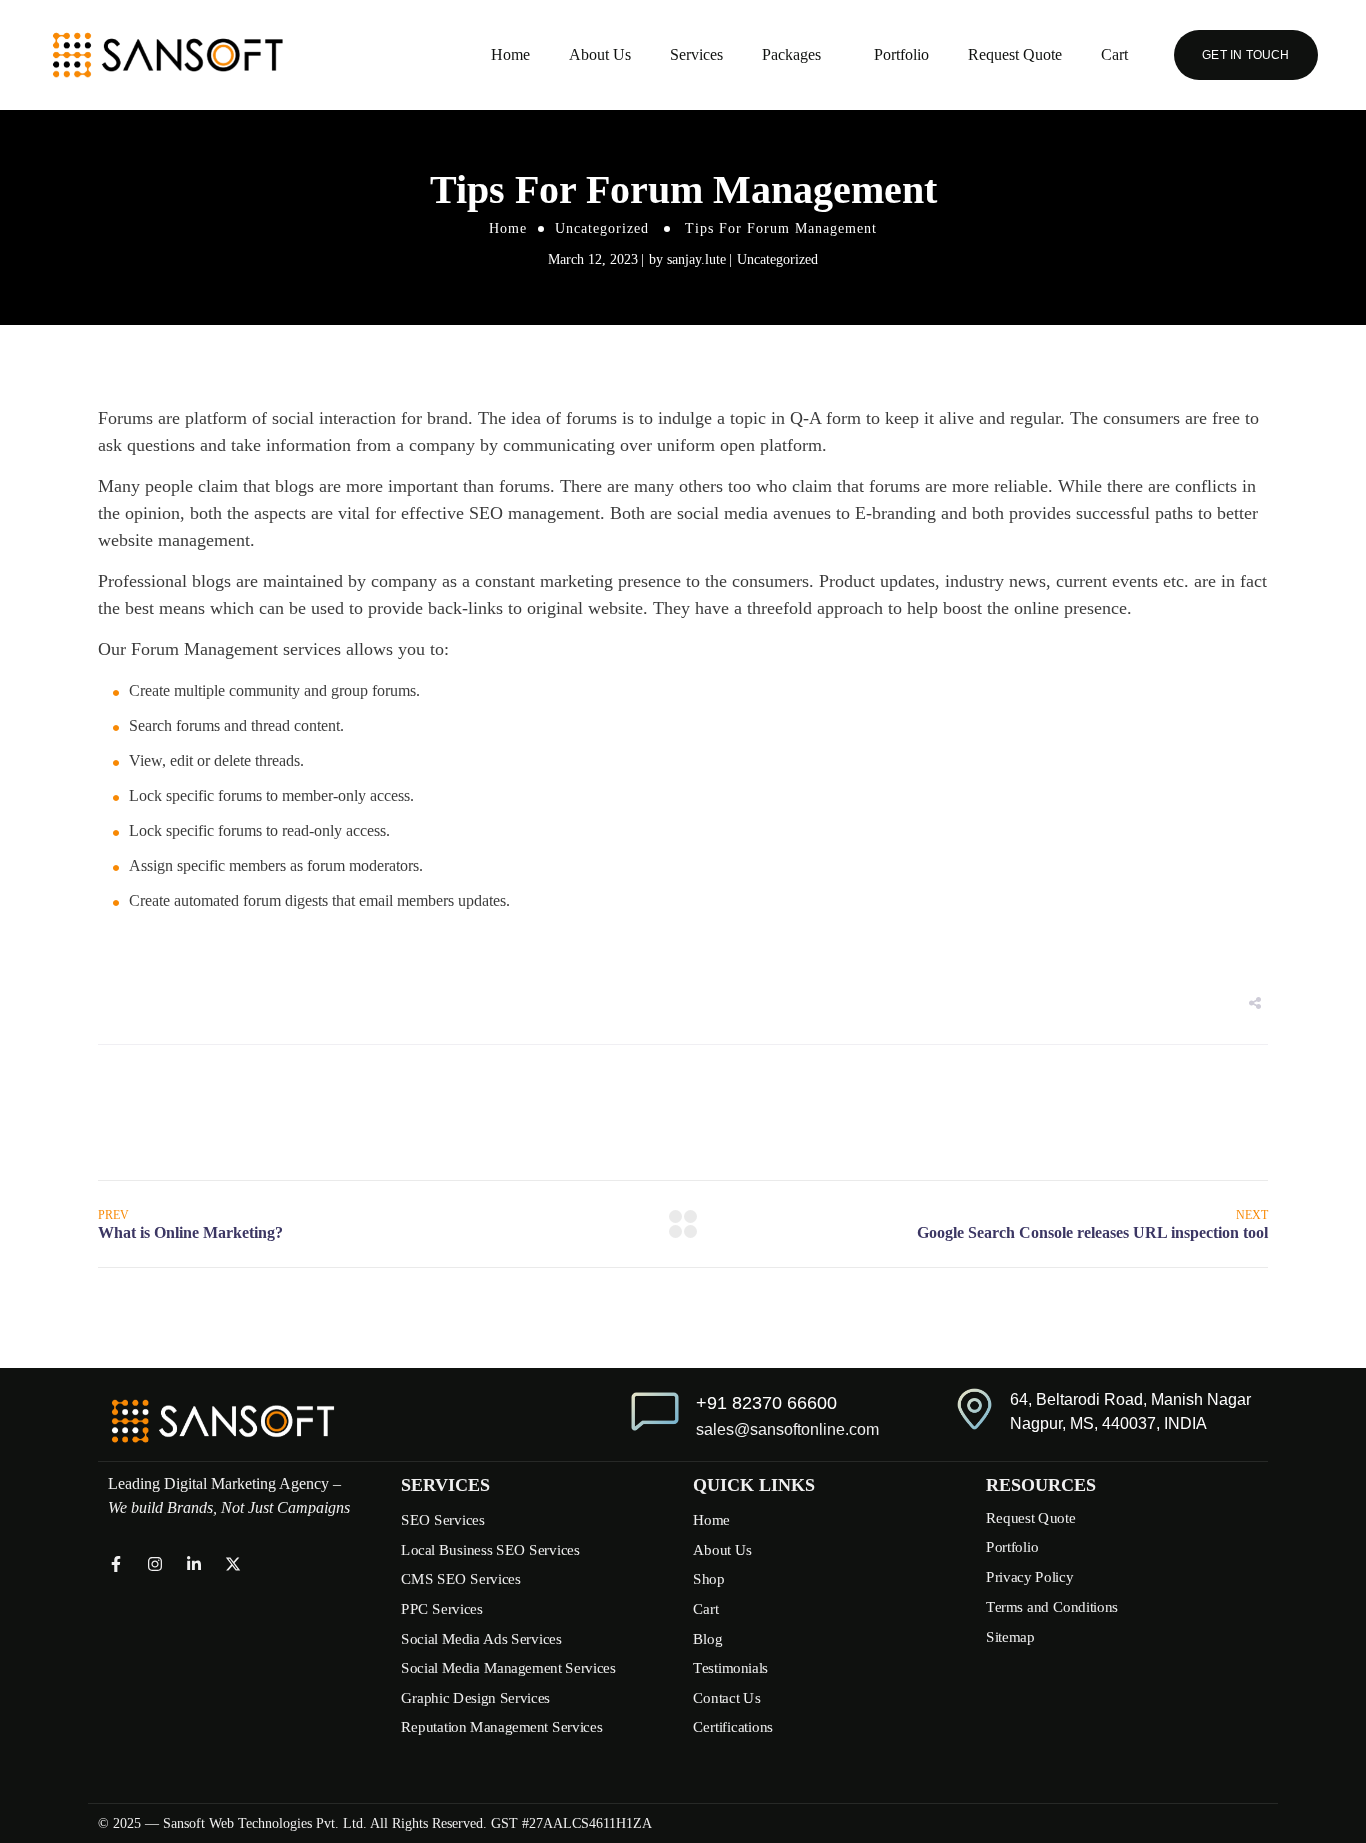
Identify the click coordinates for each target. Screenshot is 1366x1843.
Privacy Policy (1029, 1577)
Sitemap (1010, 1636)
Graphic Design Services (475, 1698)
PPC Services (442, 1609)
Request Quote (1015, 54)
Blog (707, 1638)
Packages (791, 54)
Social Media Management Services (508, 1668)
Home (510, 54)
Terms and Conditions (1052, 1606)
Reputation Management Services (501, 1727)
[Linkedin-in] (194, 1564)
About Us (600, 54)
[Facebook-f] (116, 1564)
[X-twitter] (233, 1564)
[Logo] (167, 55)
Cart (1114, 54)
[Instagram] (155, 1564)
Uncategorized (602, 228)
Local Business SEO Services (490, 1550)
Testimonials (730, 1668)
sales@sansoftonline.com (787, 1429)
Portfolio (901, 54)
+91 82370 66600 (766, 1403)
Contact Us (726, 1698)
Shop (708, 1579)
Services (696, 54)
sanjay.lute (696, 259)
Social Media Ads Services (481, 1638)
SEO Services (443, 1520)
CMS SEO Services (461, 1579)
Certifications (733, 1727)
